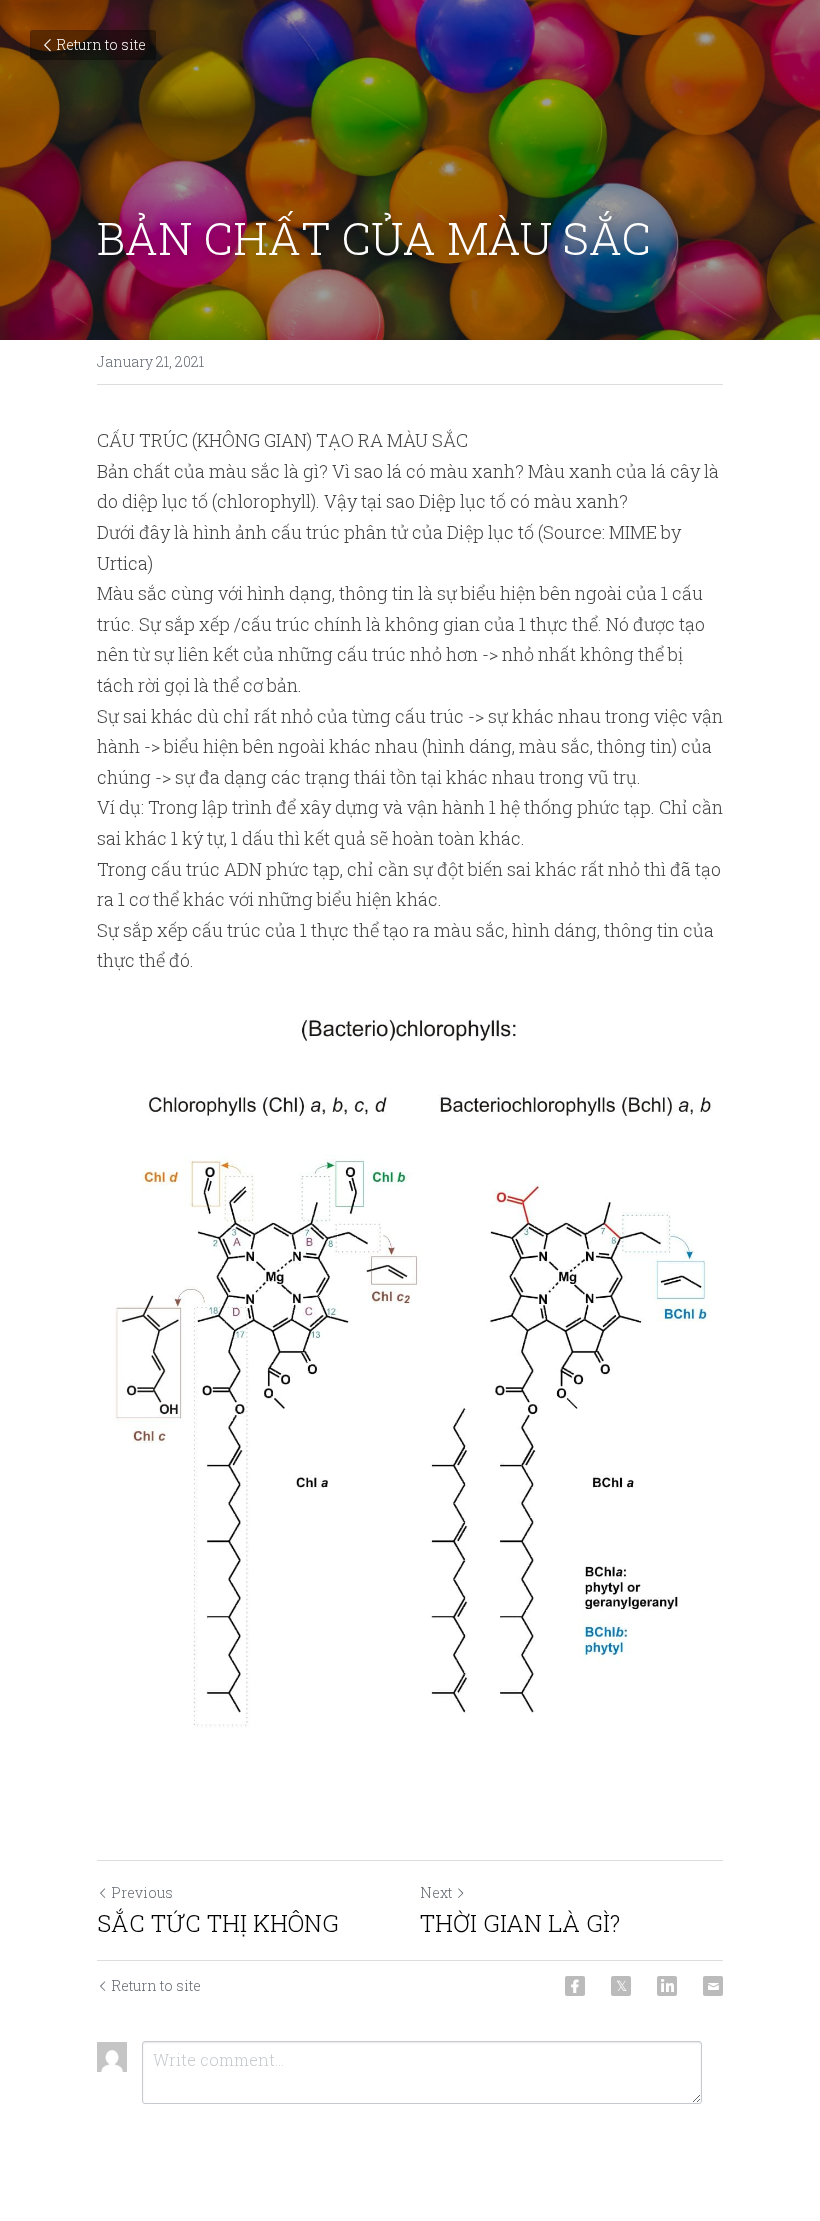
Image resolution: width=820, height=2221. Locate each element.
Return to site (101, 44)
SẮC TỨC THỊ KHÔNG (218, 1923)
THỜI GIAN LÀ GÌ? (520, 1923)
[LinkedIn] (667, 1986)
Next (436, 1892)
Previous (142, 1892)
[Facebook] (575, 1986)
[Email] (713, 1986)
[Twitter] (621, 1986)
